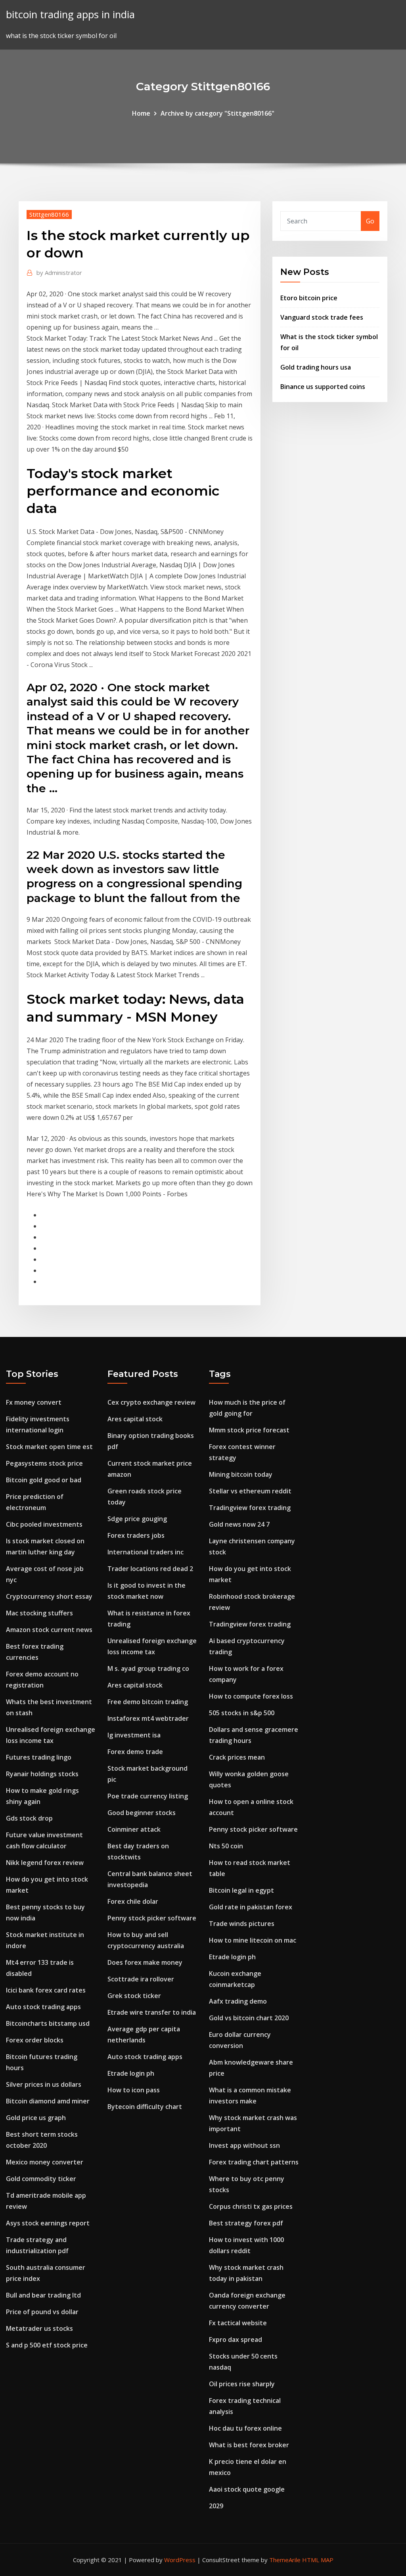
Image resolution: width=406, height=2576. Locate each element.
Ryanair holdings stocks (42, 1774)
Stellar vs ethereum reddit (250, 1491)
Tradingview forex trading (250, 1508)
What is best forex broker (249, 2445)
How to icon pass (134, 2090)
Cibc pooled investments (44, 1524)
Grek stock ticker (134, 1996)
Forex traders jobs (136, 1535)
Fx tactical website (238, 2323)
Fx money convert (34, 1402)
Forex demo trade (135, 1752)
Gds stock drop (29, 1818)
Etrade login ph (131, 2073)
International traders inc (146, 1552)
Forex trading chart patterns (254, 2162)
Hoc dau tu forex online (245, 2428)
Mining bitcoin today (241, 1474)
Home (141, 113)
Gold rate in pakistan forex (251, 1907)
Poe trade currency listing (148, 1796)
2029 (216, 2506)
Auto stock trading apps (43, 2007)
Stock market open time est (49, 1447)
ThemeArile (285, 2560)
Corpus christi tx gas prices (251, 2206)
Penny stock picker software (152, 1918)
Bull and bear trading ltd (43, 2295)
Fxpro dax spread (236, 2340)
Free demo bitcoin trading (148, 1702)
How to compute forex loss (251, 1696)
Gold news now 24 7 (239, 1524)
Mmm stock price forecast (249, 1430)
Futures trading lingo (39, 1757)
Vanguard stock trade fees (322, 317)
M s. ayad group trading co (148, 1668)
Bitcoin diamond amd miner (48, 2101)
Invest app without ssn (244, 2145)
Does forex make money (145, 1962)
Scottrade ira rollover (141, 1979)
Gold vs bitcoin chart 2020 (249, 2018)
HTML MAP (318, 2560)
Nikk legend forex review (45, 1863)
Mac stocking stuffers (39, 1613)
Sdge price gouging (137, 1519)
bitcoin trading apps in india (70, 14)
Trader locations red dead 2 (150, 1569)
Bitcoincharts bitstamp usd (48, 2023)
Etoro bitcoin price (309, 298)
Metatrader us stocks (39, 2328)
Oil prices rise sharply (242, 2384)
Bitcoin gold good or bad (44, 1480)
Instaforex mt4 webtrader (148, 1718)
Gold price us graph (36, 2118)
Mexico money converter (45, 2162)
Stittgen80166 (49, 214)
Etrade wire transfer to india (152, 2012)
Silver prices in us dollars (44, 2084)
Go (370, 221)
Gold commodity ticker (41, 2179)
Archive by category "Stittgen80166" (217, 113)
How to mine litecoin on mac (253, 1940)
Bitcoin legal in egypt (241, 1890)
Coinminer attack (134, 1829)
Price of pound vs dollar (42, 2312)
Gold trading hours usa (316, 367)
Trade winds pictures (242, 1924)
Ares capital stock (135, 1419)
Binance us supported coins (323, 387)
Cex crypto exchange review (151, 1402)
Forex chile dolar (133, 1901)
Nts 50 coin (226, 1846)
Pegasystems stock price (44, 1463)
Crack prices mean (237, 1757)
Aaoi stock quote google (247, 2489)
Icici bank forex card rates (46, 1990)
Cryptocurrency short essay (49, 1596)
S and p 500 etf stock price (47, 2345)
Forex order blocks (35, 2040)
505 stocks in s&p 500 (242, 1713)
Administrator (59, 273)
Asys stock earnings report (48, 2223)
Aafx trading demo (238, 2001)
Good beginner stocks (142, 1813)
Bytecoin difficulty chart (145, 2107)
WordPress (180, 2560)
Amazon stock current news (49, 1630)
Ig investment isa (134, 1735)
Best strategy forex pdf (246, 2223)
